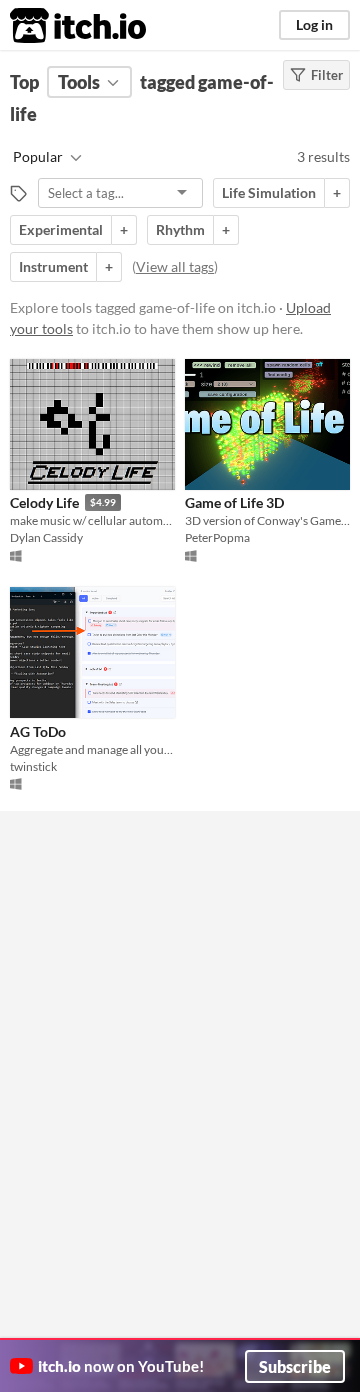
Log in (314, 24)
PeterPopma (217, 537)
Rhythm (180, 229)
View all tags (175, 266)
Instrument (53, 266)
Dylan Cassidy (46, 537)
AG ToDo (38, 731)
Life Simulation (269, 192)
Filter (327, 75)
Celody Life (44, 502)
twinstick (33, 766)
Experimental (61, 229)
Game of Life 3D (234, 502)
